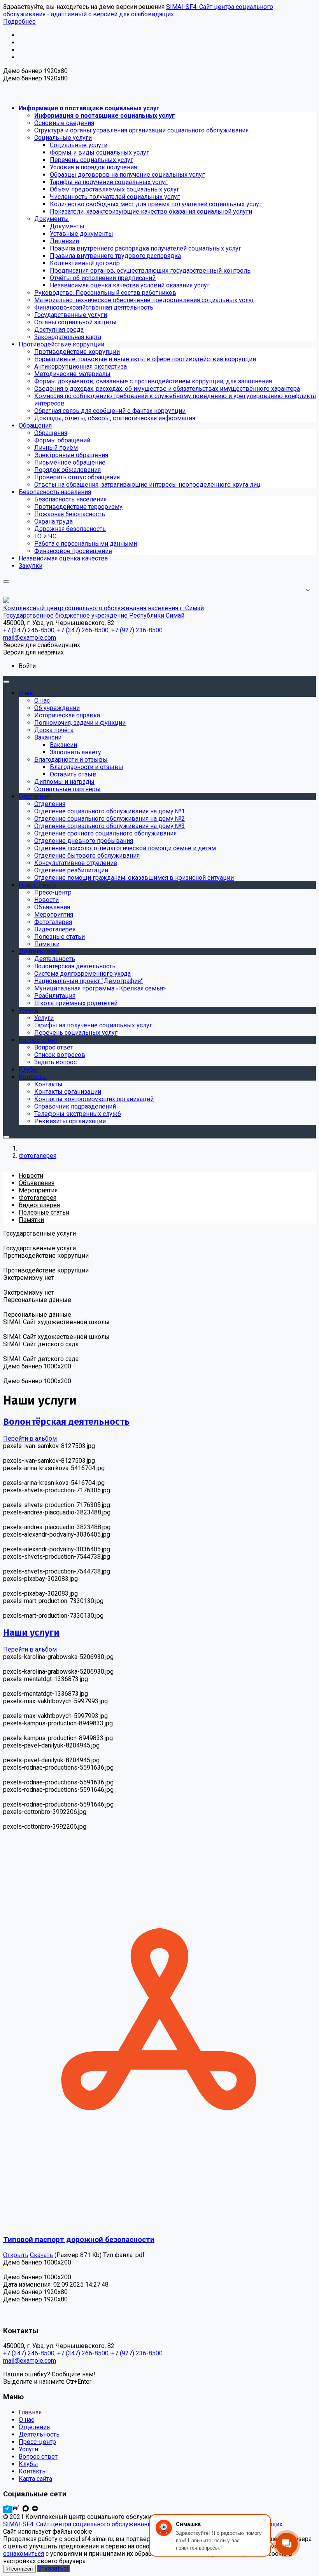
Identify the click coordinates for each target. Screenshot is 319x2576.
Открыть (16, 2255)
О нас (26, 2420)
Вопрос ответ (38, 2457)
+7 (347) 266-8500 (83, 2353)
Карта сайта (35, 2479)
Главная (30, 2412)
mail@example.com (30, 2361)
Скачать (41, 2255)
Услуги (28, 2449)
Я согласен (19, 2569)
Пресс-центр (37, 2442)
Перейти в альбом (30, 1439)
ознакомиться (24, 2554)
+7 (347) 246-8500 (29, 2353)
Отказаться (53, 2568)
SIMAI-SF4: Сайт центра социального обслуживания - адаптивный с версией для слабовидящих (138, 10)
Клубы (28, 2464)
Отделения (34, 2427)
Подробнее (19, 22)
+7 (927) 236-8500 (137, 2353)
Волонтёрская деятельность (66, 1422)
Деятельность (39, 2434)
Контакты (33, 2471)
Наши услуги (31, 1633)
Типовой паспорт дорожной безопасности (79, 2240)
